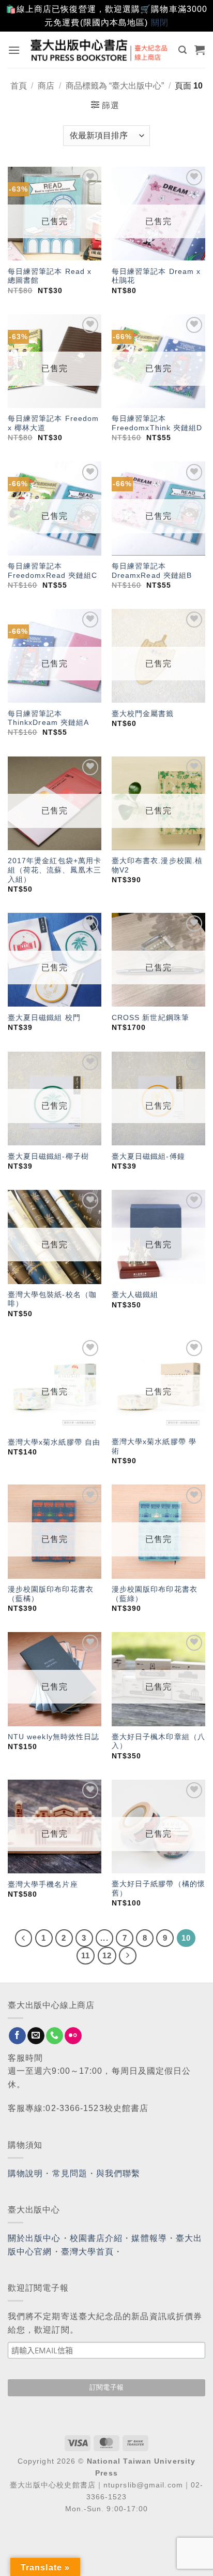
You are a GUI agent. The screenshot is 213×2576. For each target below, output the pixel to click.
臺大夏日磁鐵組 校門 (44, 1018)
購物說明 (25, 2173)
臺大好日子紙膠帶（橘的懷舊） (158, 1889)
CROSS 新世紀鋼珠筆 (150, 1018)
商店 (46, 86)
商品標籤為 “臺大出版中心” (115, 86)
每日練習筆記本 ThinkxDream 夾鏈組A (49, 718)
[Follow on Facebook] (17, 2036)
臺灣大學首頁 (88, 2252)
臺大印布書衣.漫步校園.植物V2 (157, 865)
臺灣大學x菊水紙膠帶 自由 (54, 1442)
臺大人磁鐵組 (135, 1295)
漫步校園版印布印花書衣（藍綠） (155, 1594)
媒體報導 (149, 2238)
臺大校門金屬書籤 (143, 714)
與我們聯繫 (118, 2173)
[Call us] (55, 2036)
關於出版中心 (34, 2238)
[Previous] (24, 1938)
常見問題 (70, 2173)
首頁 (19, 86)
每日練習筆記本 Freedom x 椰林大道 (54, 423)
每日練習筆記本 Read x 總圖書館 (50, 276)
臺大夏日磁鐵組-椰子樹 (48, 1156)
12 (107, 1955)
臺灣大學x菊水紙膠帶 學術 (154, 1446)
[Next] (128, 1956)
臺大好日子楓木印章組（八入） (158, 1742)
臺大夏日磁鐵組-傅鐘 (148, 1156)
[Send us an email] (36, 2036)
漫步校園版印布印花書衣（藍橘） (51, 1594)
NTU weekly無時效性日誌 (54, 1737)
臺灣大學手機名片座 (43, 1884)
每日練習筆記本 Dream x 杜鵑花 (156, 276)
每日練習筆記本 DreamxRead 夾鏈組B (152, 571)
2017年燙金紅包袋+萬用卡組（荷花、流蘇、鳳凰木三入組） (55, 870)
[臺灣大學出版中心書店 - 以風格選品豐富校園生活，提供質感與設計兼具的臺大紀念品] (100, 50)
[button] (14, 50)
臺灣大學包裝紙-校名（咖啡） (52, 1299)
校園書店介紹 (96, 2238)
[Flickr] (73, 2036)
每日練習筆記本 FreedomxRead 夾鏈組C (53, 571)
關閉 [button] (160, 23)
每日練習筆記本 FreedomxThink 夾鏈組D (157, 423)
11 (86, 1955)
